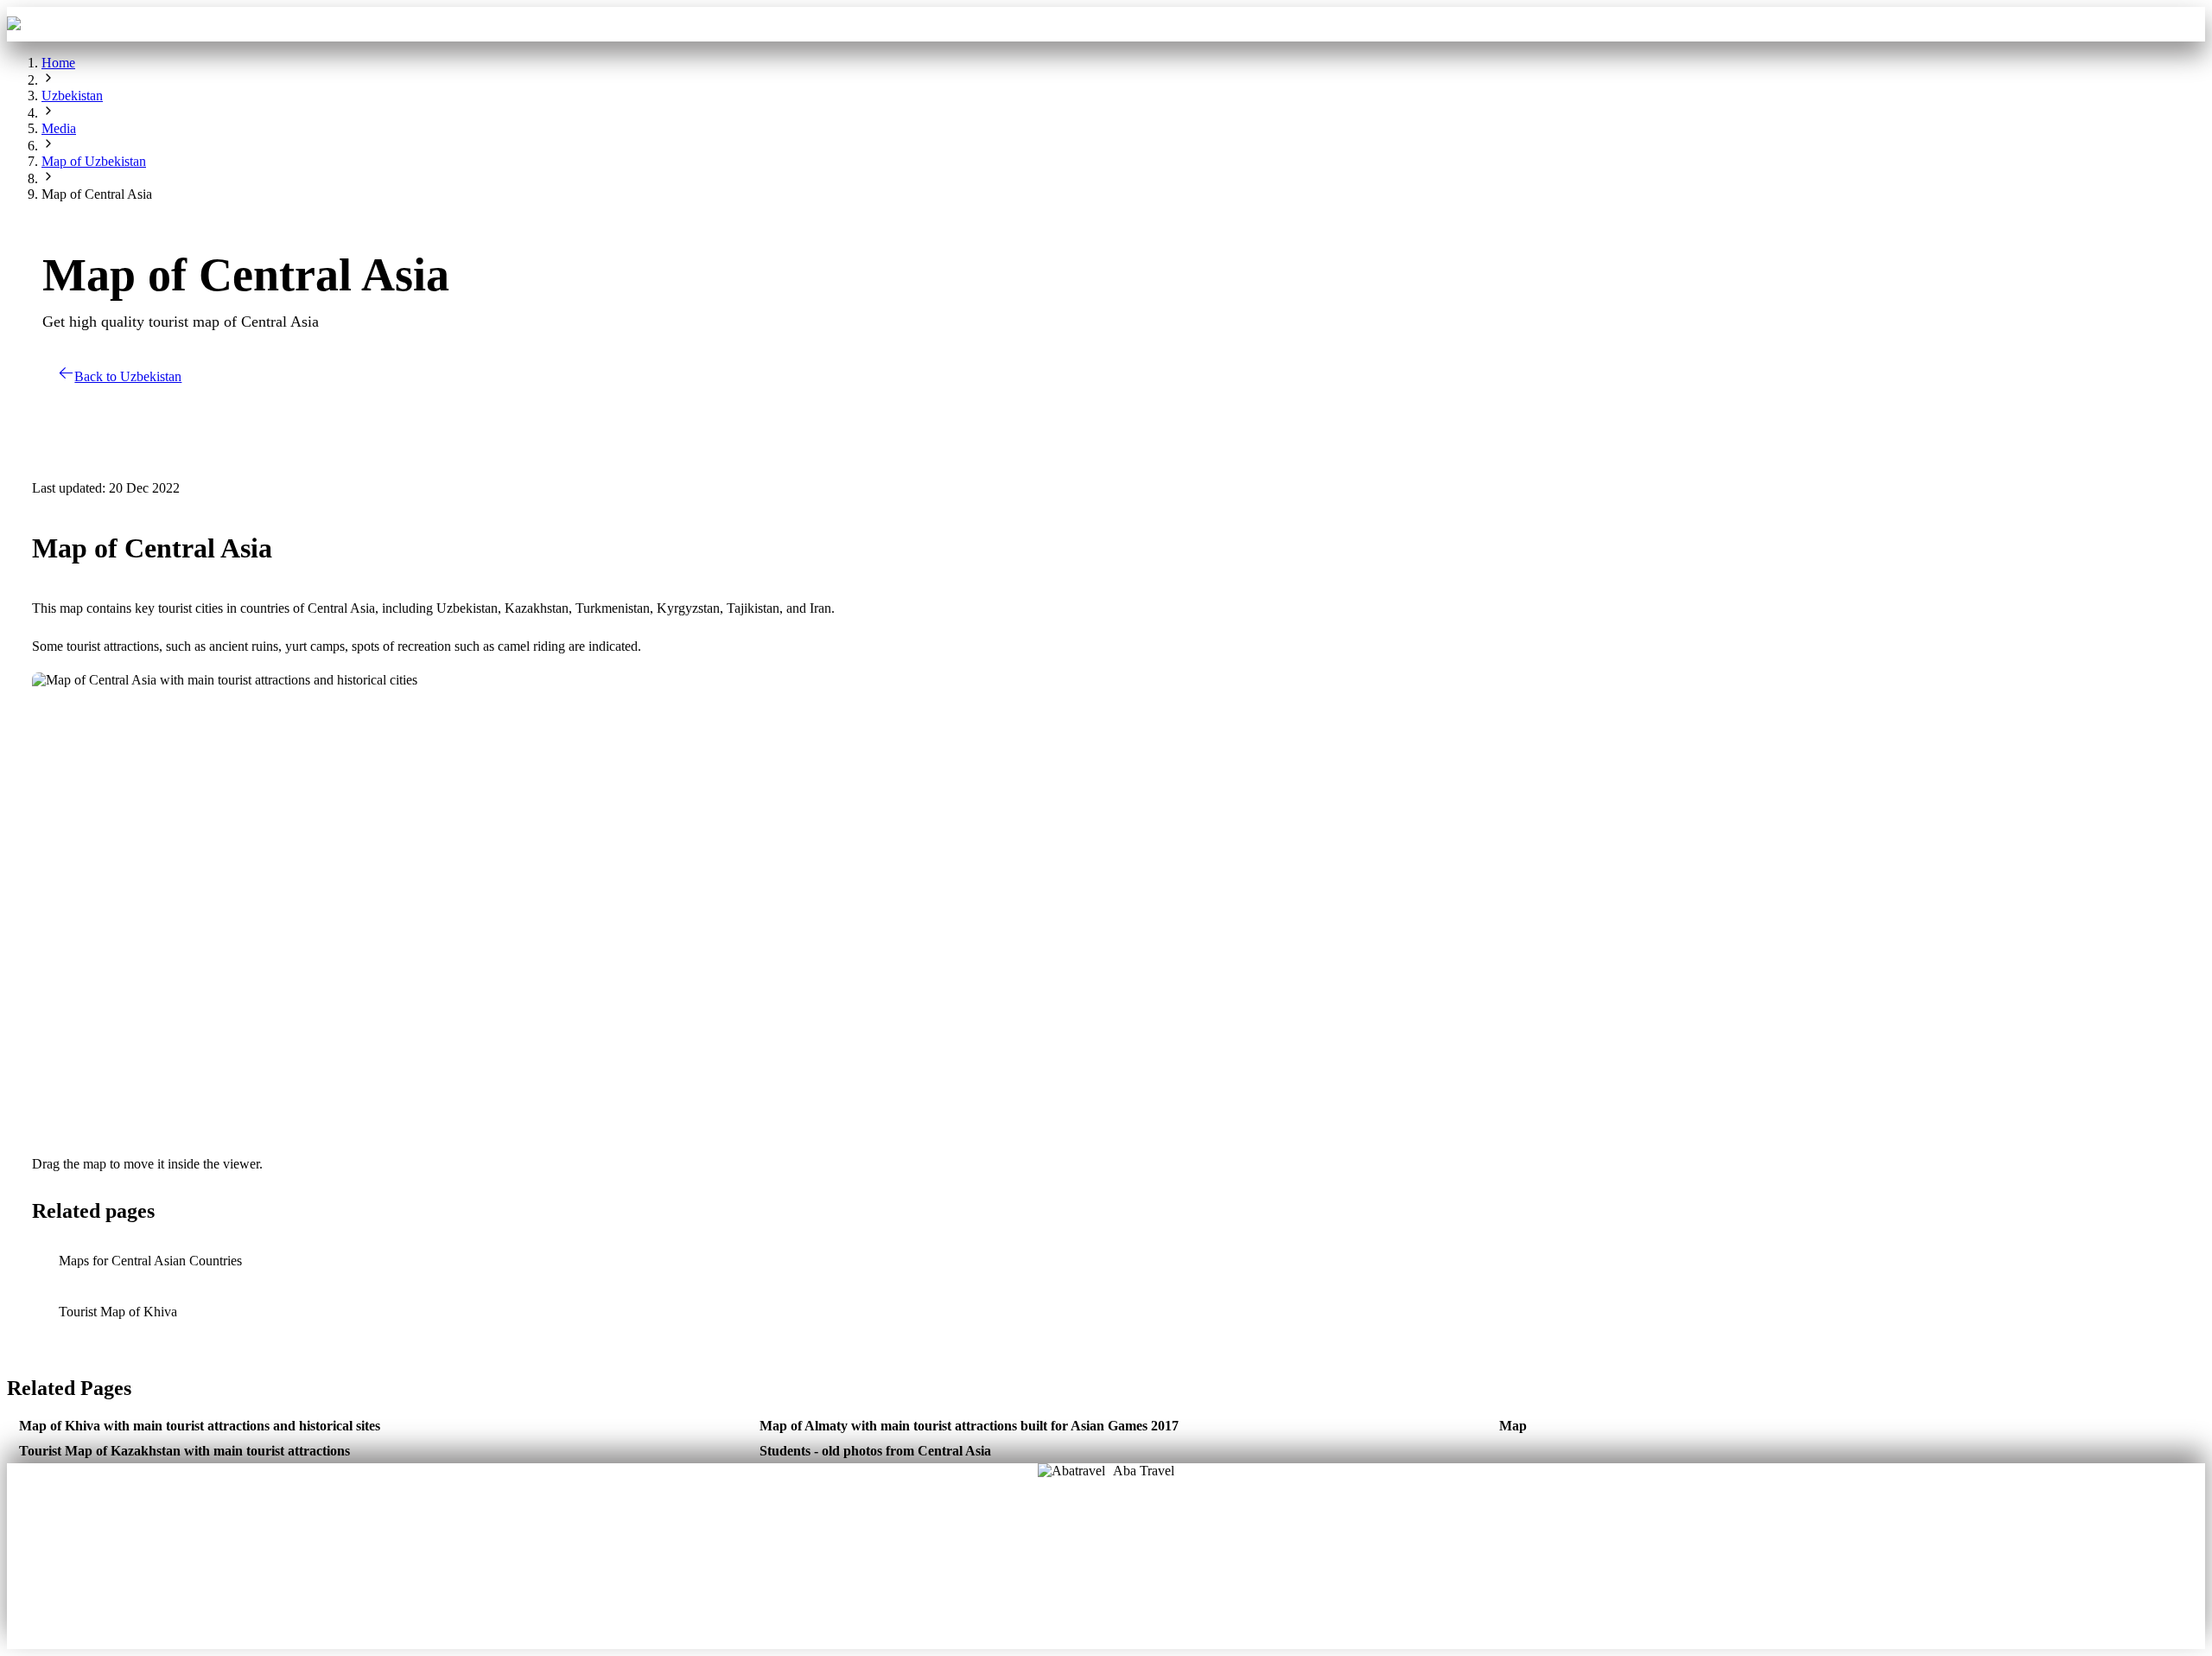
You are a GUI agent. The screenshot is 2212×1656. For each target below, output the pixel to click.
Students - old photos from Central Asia (875, 1451)
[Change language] (2180, 24)
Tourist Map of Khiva (118, 1312)
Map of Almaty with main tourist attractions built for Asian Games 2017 (969, 1426)
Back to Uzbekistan (128, 376)
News (1106, 1595)
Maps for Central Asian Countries (150, 1261)
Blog (1049, 1570)
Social (1163, 1570)
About (1049, 1546)
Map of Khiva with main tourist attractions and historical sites (200, 1426)
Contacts (1255, 24)
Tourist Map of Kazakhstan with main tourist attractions (184, 1451)
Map (1513, 1426)
